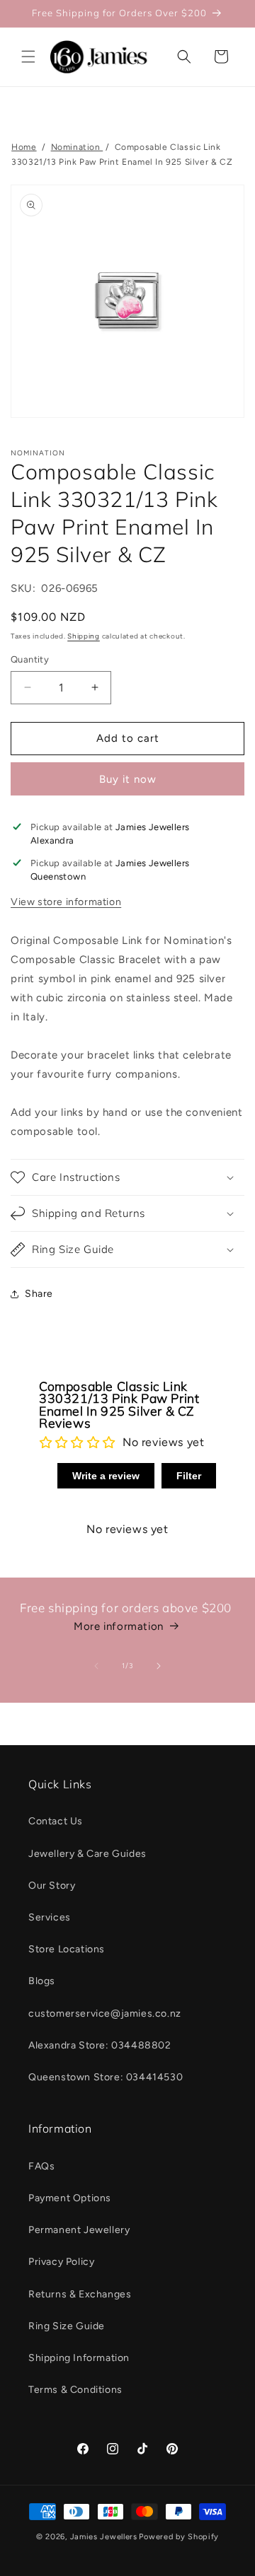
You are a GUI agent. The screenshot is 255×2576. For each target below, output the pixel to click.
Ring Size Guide (67, 2326)
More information (119, 1626)
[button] (28, 57)
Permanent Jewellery (79, 2230)
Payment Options (70, 2198)
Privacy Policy (61, 2262)
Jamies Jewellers (104, 2537)
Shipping (84, 636)
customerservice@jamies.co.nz (105, 2013)
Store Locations (67, 1949)
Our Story (52, 1886)
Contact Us (56, 1821)
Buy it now (128, 779)
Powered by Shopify (179, 2537)
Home (24, 147)
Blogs (42, 1981)
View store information (66, 902)
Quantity (30, 659)
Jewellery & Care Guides (87, 1854)
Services (50, 1917)
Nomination (77, 147)
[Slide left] (96, 1666)
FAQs (41, 2166)
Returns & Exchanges (80, 2294)
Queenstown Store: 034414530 (106, 2077)
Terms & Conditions (75, 2390)
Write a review (106, 1476)
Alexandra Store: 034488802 (100, 2045)
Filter (189, 1476)
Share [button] (39, 1294)
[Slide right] (159, 1666)
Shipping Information (79, 2358)
